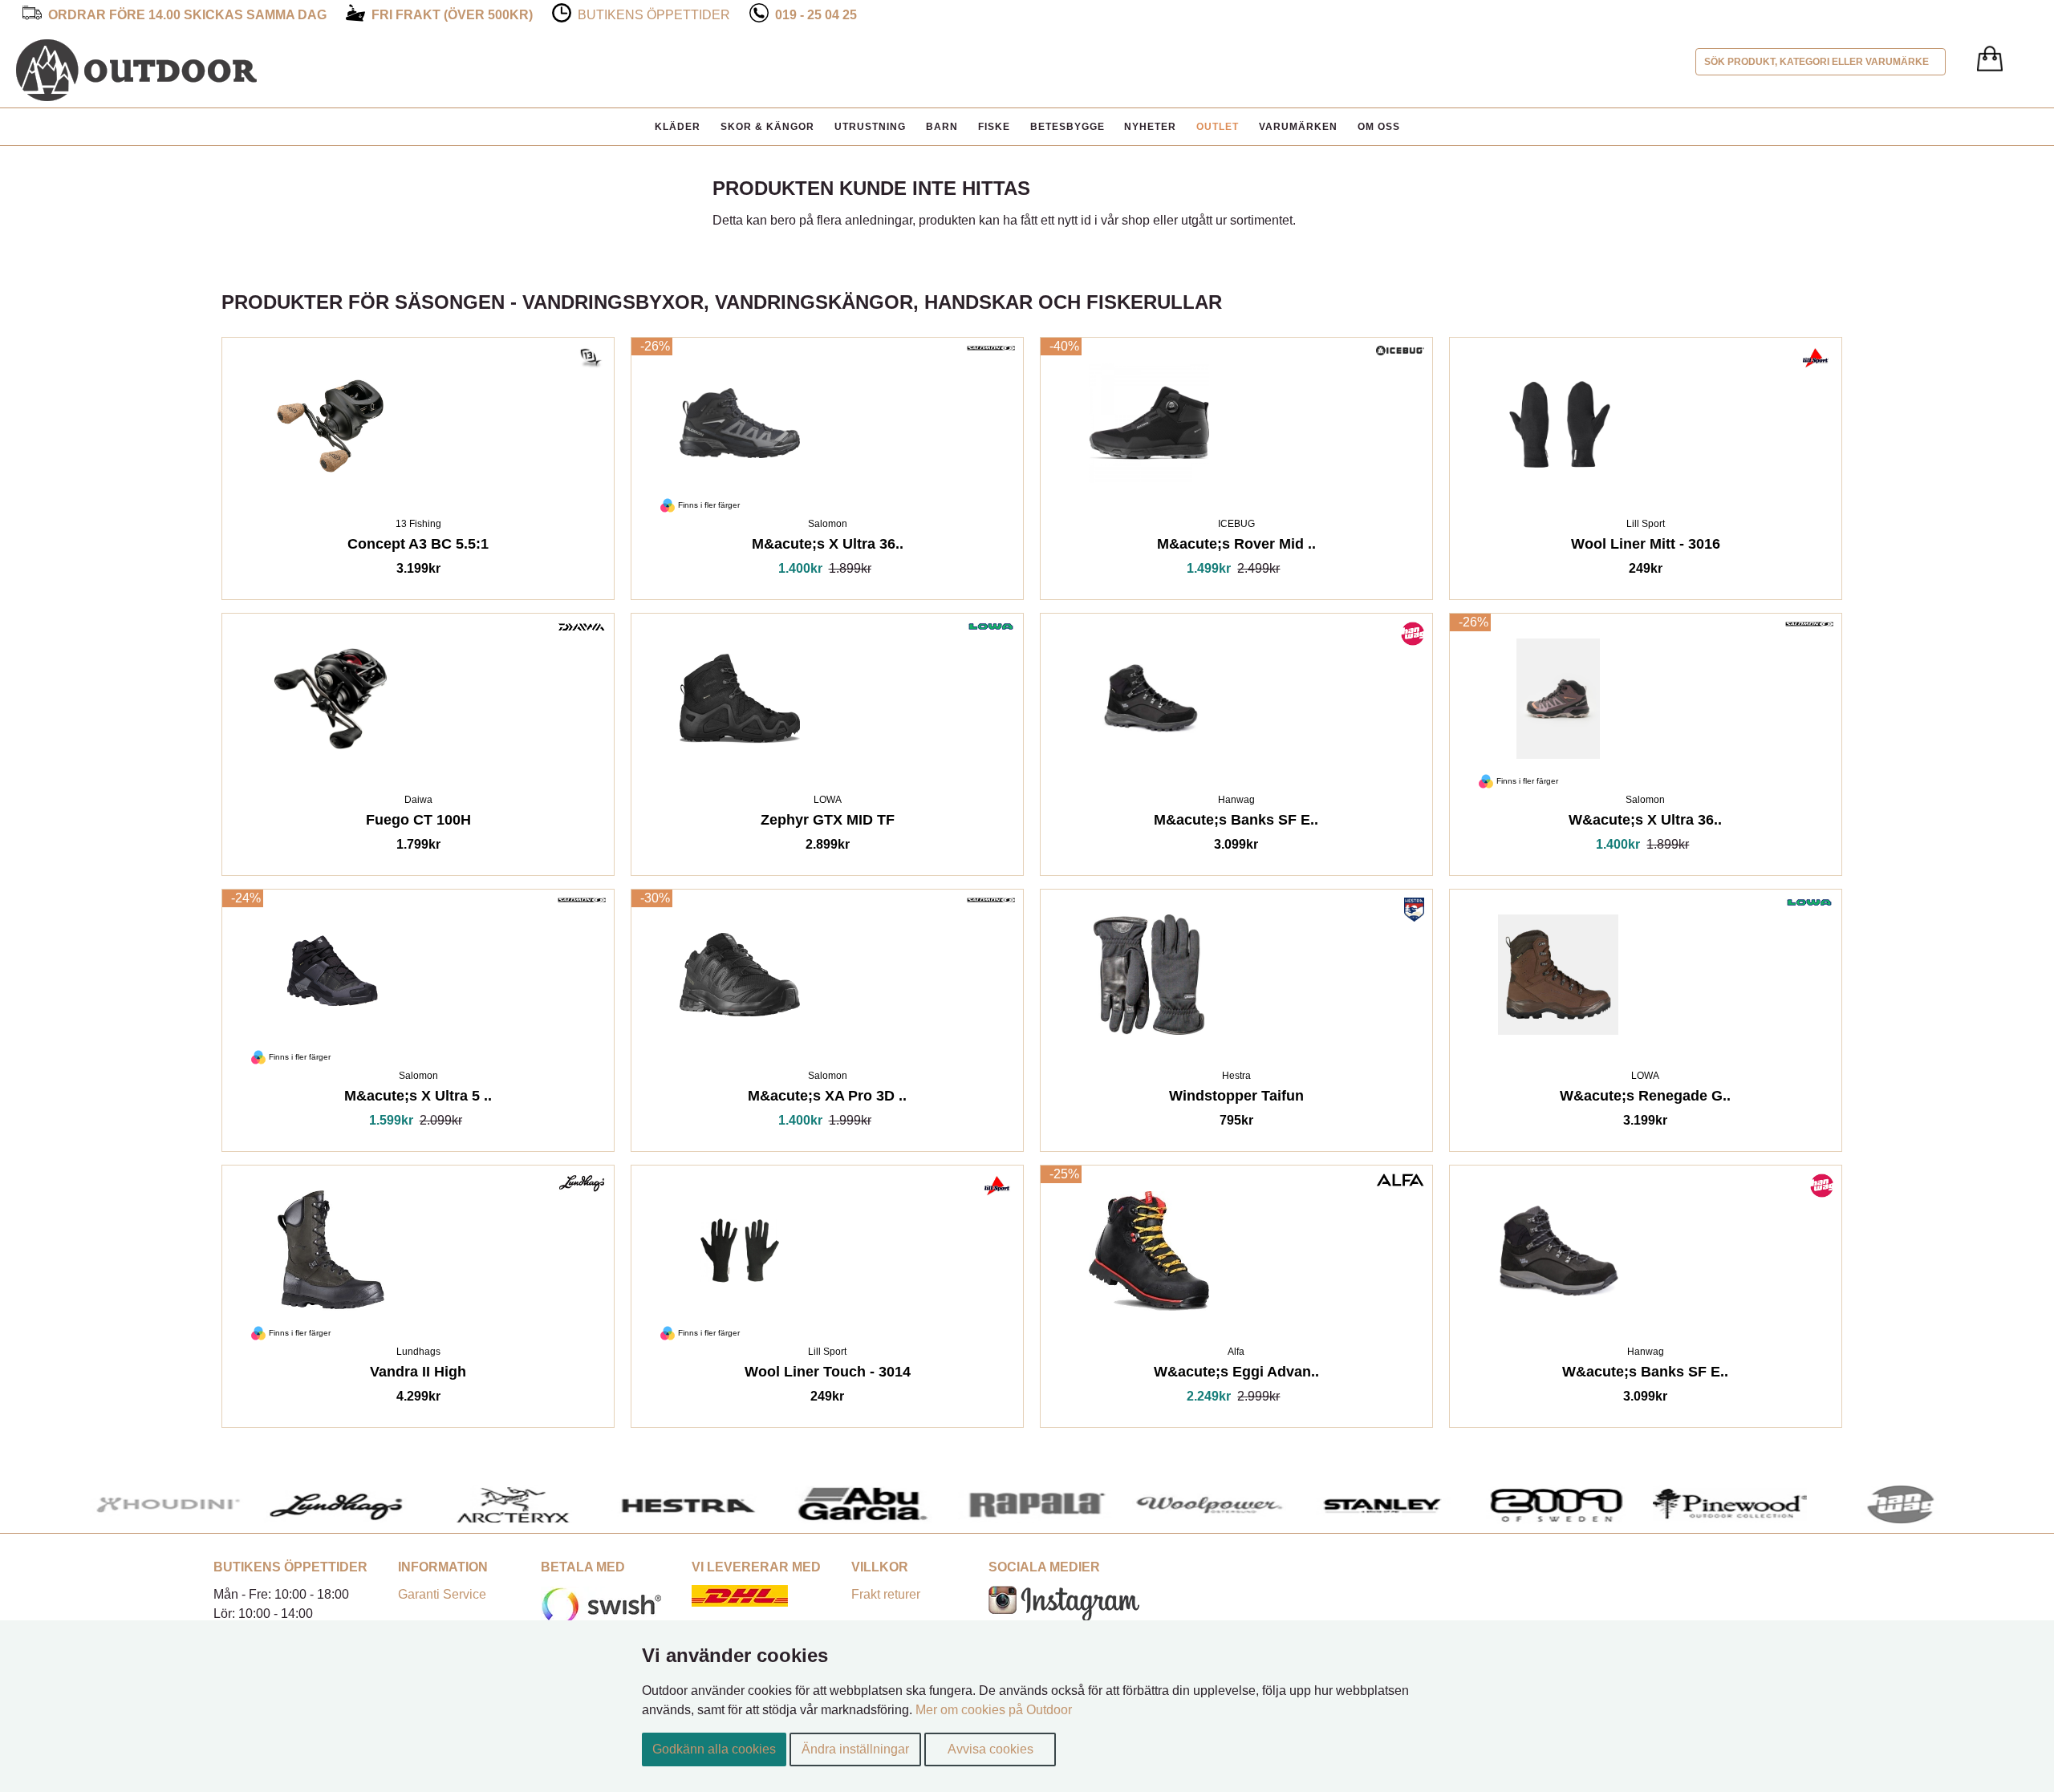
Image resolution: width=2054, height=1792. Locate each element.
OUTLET (1218, 127)
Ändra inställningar (855, 1749)
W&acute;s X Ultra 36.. (1645, 823)
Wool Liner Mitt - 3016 (1646, 547)
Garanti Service (442, 1594)
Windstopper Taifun (1236, 1099)
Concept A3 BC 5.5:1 (418, 547)
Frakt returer (886, 1594)
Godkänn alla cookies (714, 1749)
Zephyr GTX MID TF (828, 823)
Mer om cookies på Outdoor (994, 1710)
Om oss (1379, 127)
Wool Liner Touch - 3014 (828, 1374)
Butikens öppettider (654, 15)
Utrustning (870, 127)
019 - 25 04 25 (816, 15)
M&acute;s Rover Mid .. (1236, 547)
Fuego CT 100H (418, 823)
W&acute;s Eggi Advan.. (1236, 1374)
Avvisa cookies (990, 1749)
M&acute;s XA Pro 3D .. (827, 1099)
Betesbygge (1068, 127)
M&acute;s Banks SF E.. (1236, 823)
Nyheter (1150, 127)
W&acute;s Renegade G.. (1645, 1099)
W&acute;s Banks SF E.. (1645, 1374)
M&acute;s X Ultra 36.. (828, 547)
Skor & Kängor (767, 127)
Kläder (678, 127)
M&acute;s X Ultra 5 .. (418, 1099)
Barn (942, 127)
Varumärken (1298, 127)
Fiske (994, 127)
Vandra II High (418, 1374)
